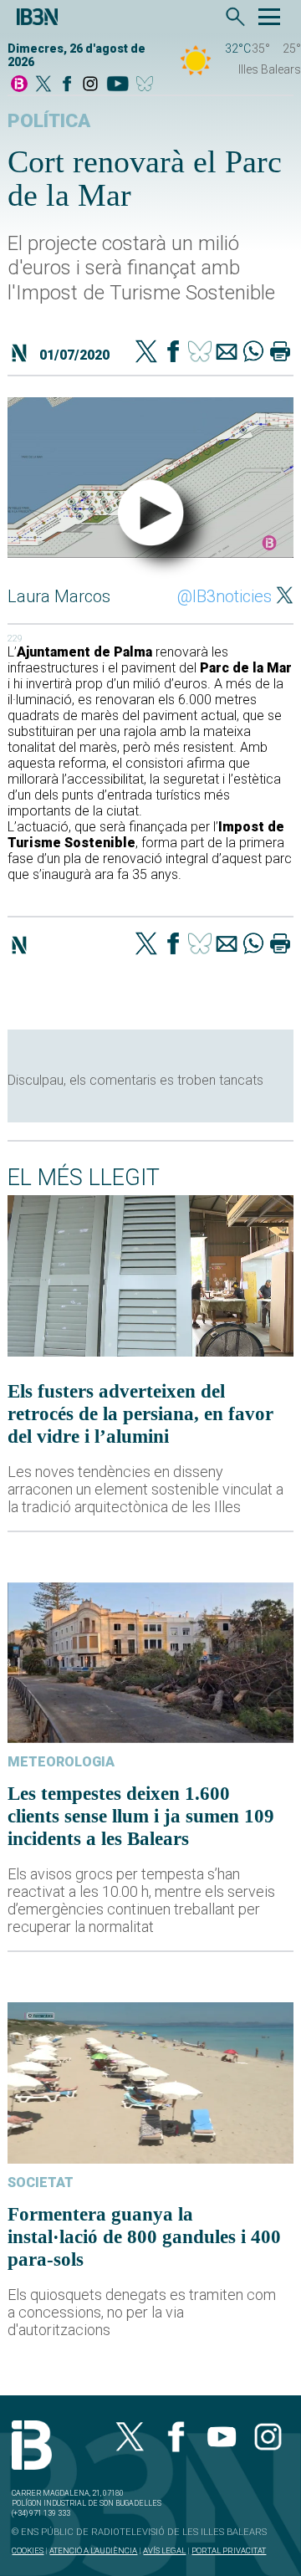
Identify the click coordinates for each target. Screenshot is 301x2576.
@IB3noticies (224, 596)
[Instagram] (90, 85)
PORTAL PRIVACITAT (229, 2550)
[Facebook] (67, 85)
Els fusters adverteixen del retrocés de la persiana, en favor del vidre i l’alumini (140, 1413)
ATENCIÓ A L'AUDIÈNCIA (93, 2550)
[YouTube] (117, 85)
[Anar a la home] (19, 85)
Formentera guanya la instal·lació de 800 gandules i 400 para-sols (144, 2236)
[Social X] (43, 85)
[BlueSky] (148, 85)
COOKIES (28, 2550)
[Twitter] (146, 353)
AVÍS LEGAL (164, 2550)
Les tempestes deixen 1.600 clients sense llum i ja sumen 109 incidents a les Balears (141, 1816)
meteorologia (61, 1762)
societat (41, 2182)
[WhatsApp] (253, 353)
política (49, 121)
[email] (227, 353)
